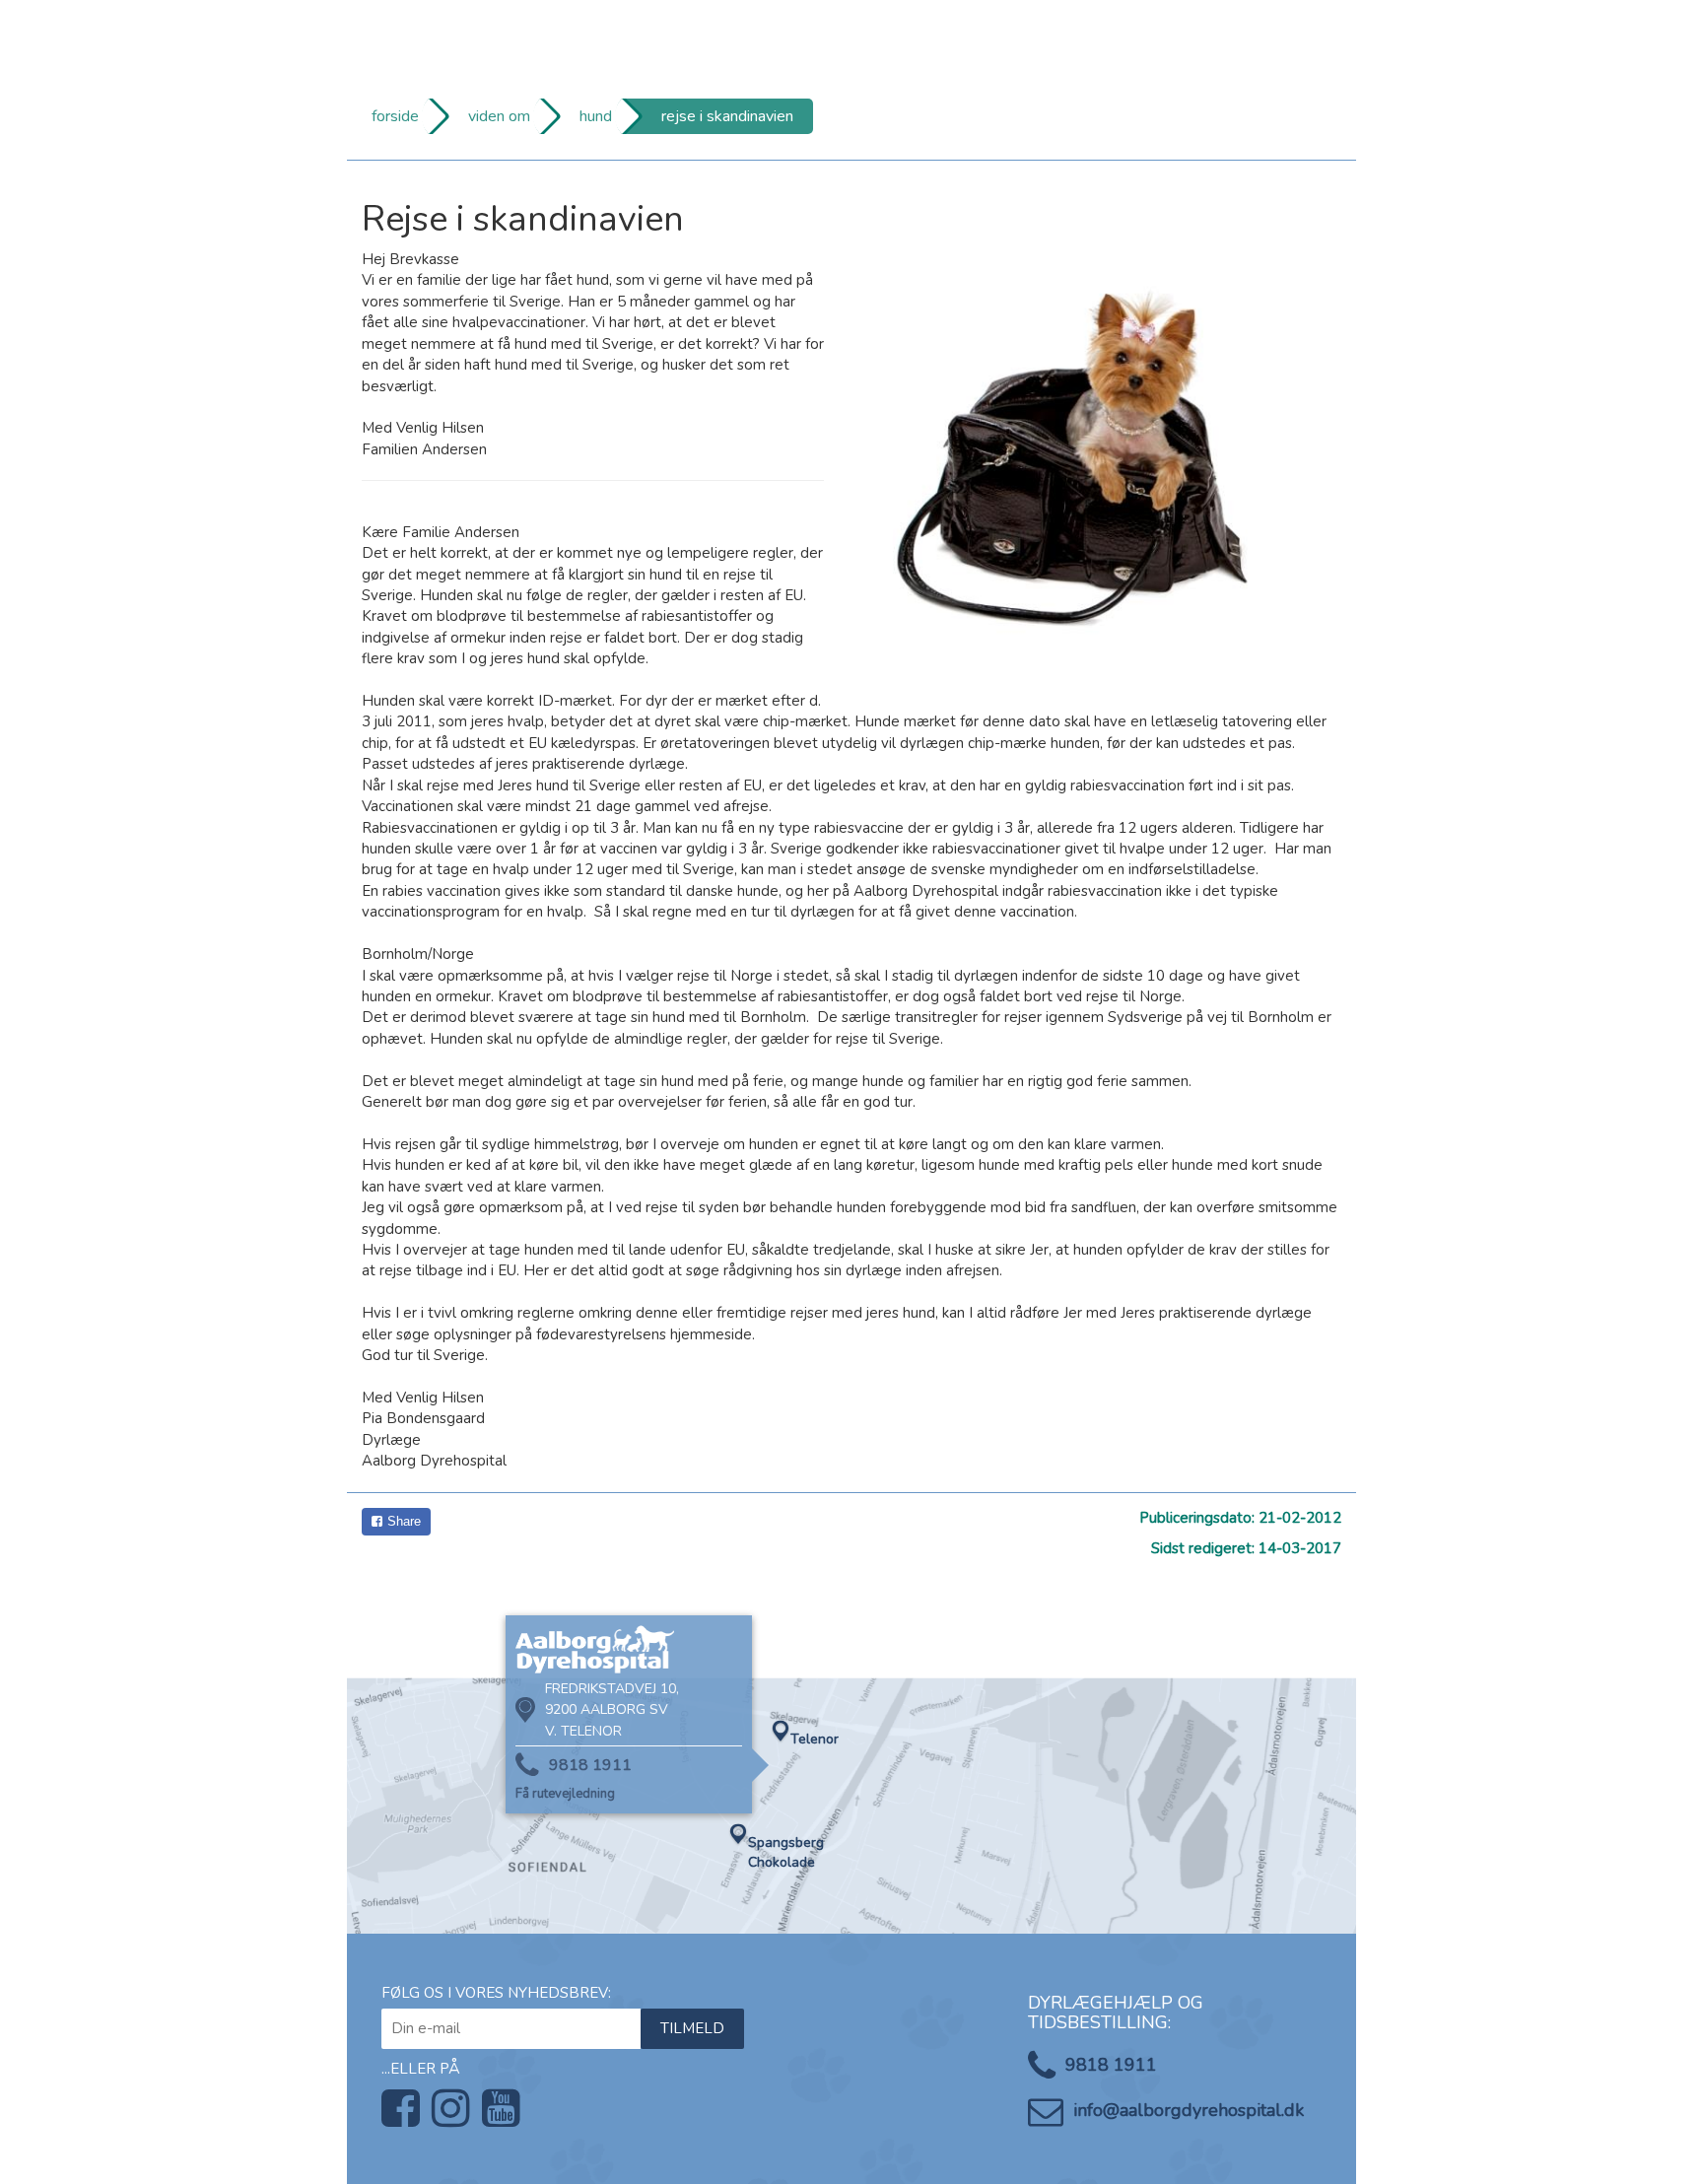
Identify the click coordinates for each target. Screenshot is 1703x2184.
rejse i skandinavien (727, 116)
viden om (499, 116)
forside (395, 116)
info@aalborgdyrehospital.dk (1189, 2110)
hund (596, 116)
